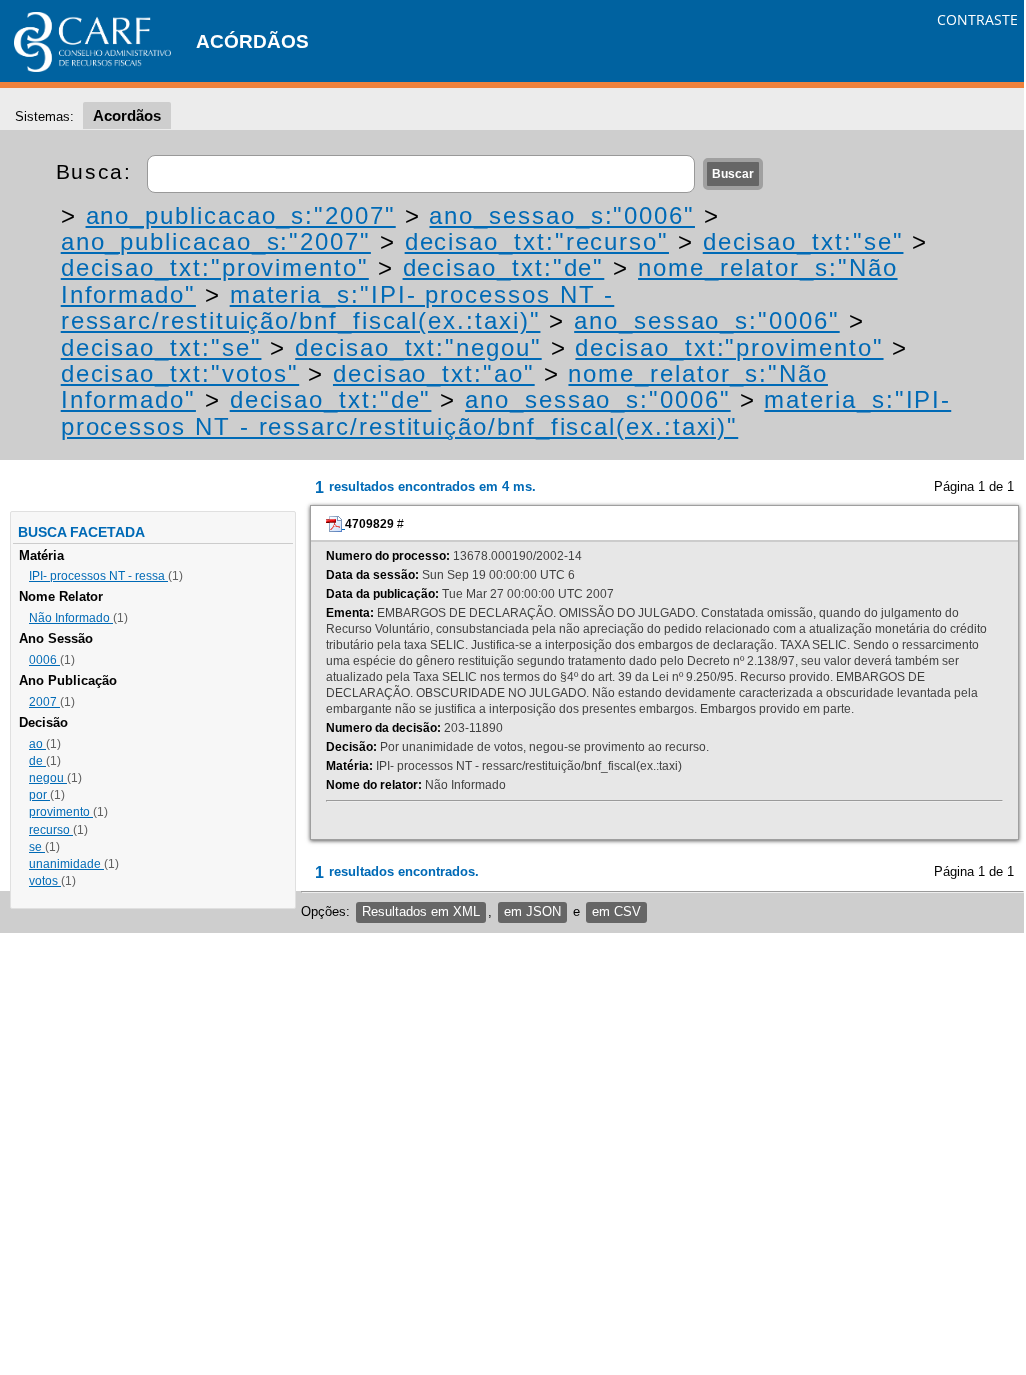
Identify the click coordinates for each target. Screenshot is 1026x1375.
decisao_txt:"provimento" (215, 267)
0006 (44, 660)
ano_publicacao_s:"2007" (241, 215)
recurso (51, 830)
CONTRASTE (977, 19)
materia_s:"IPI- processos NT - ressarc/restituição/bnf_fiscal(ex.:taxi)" (338, 307)
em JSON (532, 911)
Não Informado (71, 618)
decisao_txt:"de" (504, 267)
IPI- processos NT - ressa (98, 576)
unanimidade (66, 864)
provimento (61, 812)
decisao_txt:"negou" (418, 347)
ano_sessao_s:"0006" (561, 215)
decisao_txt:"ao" (434, 373)
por (39, 795)
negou (48, 778)
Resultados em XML (421, 911)
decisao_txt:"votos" (180, 373)
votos (45, 881)
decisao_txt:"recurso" (537, 241)
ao (37, 744)
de (37, 761)
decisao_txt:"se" (803, 241)
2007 (44, 702)
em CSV (616, 911)
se (37, 847)
